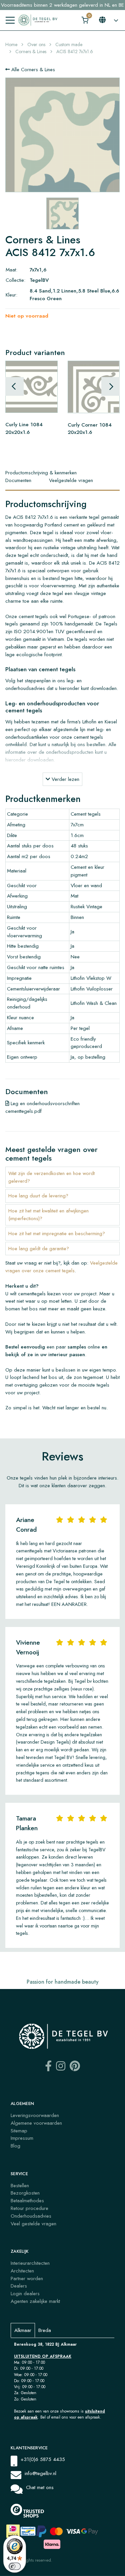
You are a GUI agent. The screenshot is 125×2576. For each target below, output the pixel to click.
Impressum (22, 2138)
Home (11, 44)
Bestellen (20, 2186)
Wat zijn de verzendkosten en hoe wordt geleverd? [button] (51, 1177)
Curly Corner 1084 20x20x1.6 (90, 428)
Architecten (22, 2271)
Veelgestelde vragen (71, 480)
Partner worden (27, 2278)
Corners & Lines (31, 51)
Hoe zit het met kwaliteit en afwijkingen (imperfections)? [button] (48, 1215)
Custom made (69, 44)
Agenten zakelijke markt (35, 2301)
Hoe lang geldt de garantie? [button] (39, 1249)
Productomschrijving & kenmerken (41, 473)
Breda (45, 2330)
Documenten (18, 480)
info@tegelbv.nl (40, 2473)
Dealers (19, 2286)
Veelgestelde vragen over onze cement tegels (61, 1267)
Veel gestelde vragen (33, 2224)
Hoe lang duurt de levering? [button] (38, 1196)
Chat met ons (40, 2487)
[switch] (15, 2566)
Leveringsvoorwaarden (35, 2115)
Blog (15, 2146)
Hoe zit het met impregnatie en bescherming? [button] (57, 1234)
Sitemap (19, 2131)
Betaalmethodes (27, 2201)
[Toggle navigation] (10, 20)
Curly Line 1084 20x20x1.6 (24, 428)
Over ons (36, 44)
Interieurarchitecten (30, 2263)
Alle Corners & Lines (32, 70)
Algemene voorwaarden (36, 2123)
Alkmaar (23, 2330)
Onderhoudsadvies (31, 2216)
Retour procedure (29, 2208)
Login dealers (25, 2294)
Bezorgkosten (25, 2193)
